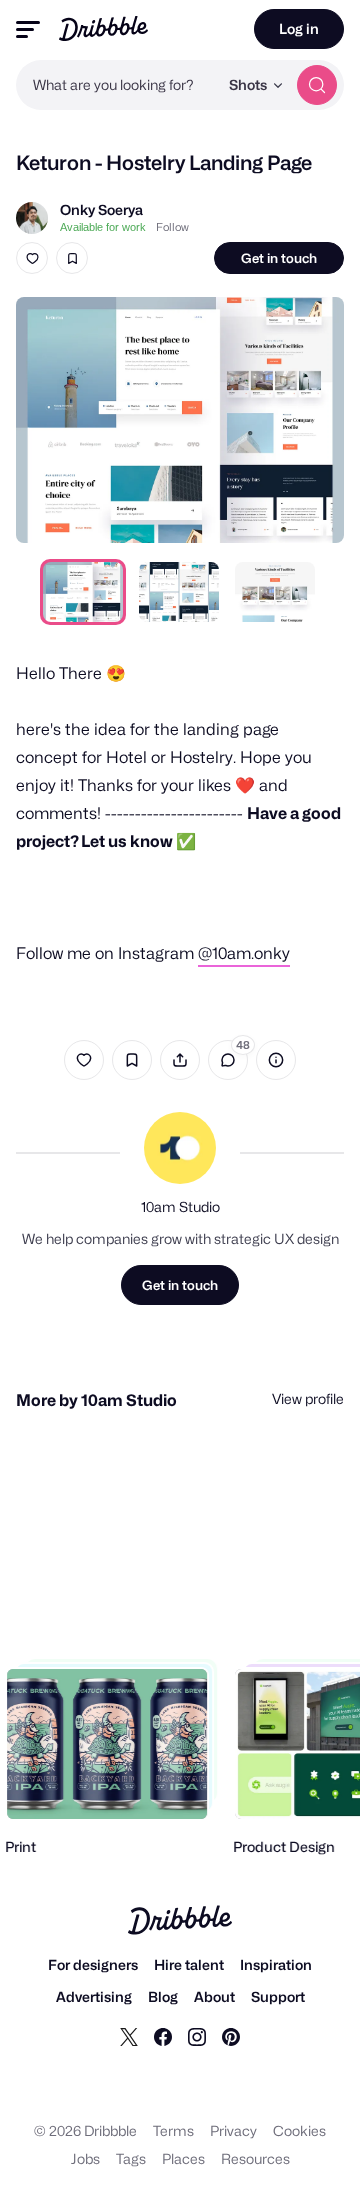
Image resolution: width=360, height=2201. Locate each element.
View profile (308, 1398)
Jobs (85, 2158)
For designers (93, 1964)
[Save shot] (72, 258)
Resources (255, 2158)
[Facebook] (163, 2036)
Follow (172, 227)
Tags (131, 2158)
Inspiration (276, 1964)
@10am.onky (244, 953)
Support (278, 1996)
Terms (173, 2130)
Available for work (103, 227)
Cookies (299, 2130)
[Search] (317, 85)
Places (183, 2158)
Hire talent (189, 1964)
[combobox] (117, 85)
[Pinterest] (231, 2036)
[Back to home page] (103, 28)
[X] (129, 2036)
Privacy (233, 2130)
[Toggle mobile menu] (28, 29)
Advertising (94, 1996)
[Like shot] (32, 258)
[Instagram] (197, 2036)
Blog (163, 1996)
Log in (299, 28)
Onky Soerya (101, 209)
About (214, 1996)
